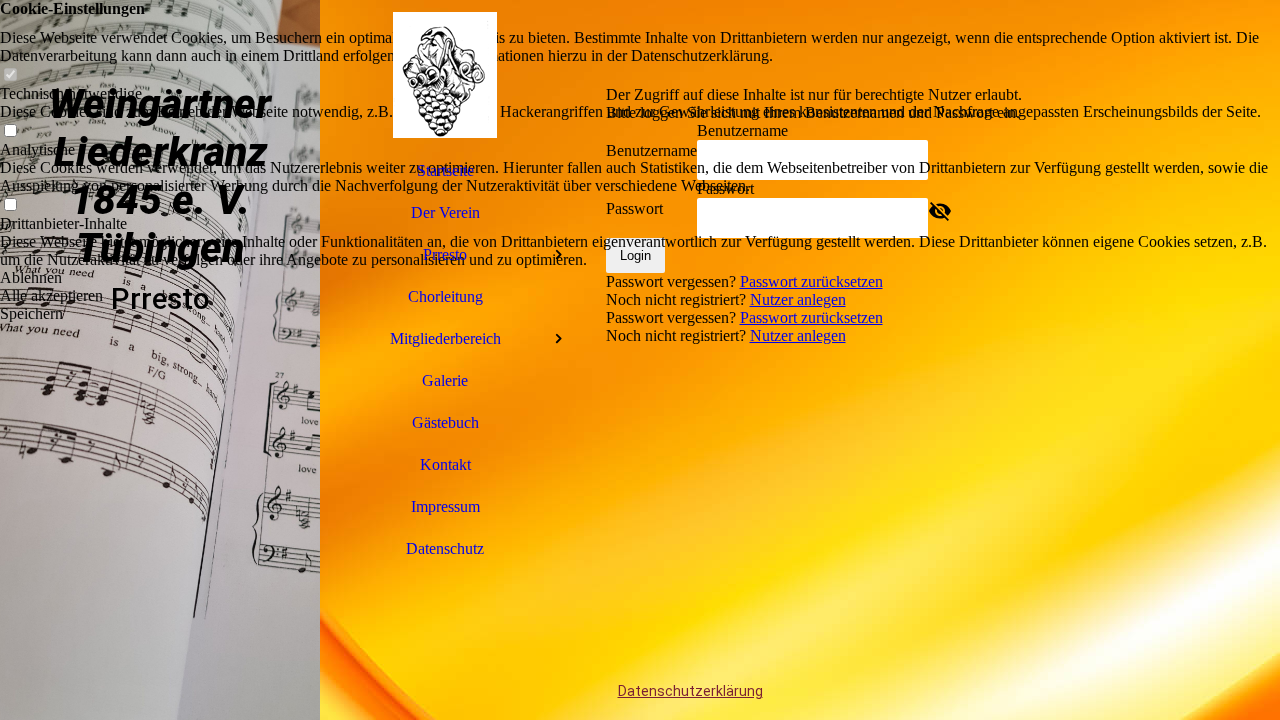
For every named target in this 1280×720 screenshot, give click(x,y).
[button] (640, 278)
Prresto (445, 254)
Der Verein (445, 212)
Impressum (445, 506)
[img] (160, 360)
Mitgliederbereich (445, 338)
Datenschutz (445, 548)
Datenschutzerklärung (690, 691)
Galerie (445, 380)
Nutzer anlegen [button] (798, 335)
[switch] (10, 75)
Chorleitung (445, 296)
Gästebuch (445, 422)
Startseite (445, 170)
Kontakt (445, 464)
